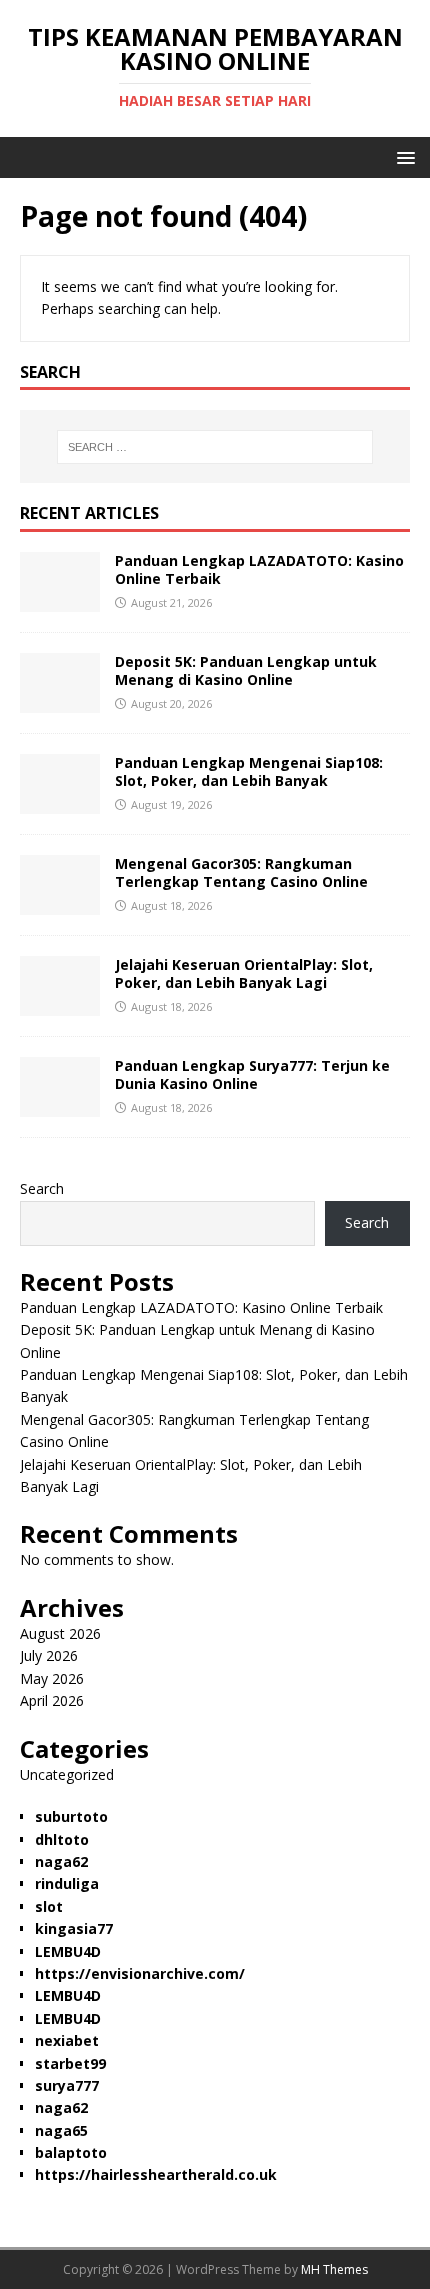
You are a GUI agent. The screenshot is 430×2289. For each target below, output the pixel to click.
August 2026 (60, 1633)
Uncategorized (67, 1774)
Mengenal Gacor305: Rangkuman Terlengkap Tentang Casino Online (241, 872)
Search (42, 1188)
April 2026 (52, 1700)
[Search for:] (215, 447)
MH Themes (334, 2269)
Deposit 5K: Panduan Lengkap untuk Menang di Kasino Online (246, 670)
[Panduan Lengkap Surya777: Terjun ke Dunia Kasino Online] (60, 1105)
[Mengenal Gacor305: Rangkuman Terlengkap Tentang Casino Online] (60, 903)
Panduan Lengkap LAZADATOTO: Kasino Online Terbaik (259, 569)
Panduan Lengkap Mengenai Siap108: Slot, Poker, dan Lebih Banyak (249, 771)
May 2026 (52, 1678)
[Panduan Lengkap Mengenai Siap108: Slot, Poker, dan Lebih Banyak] (60, 802)
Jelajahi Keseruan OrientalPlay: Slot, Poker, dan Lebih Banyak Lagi (244, 973)
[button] (402, 156)
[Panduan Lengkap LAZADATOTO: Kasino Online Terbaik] (60, 600)
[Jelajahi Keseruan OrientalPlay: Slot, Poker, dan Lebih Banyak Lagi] (60, 1004)
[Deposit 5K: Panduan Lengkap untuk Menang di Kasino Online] (60, 701)
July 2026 (49, 1655)
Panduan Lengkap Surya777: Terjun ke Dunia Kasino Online (252, 1074)
